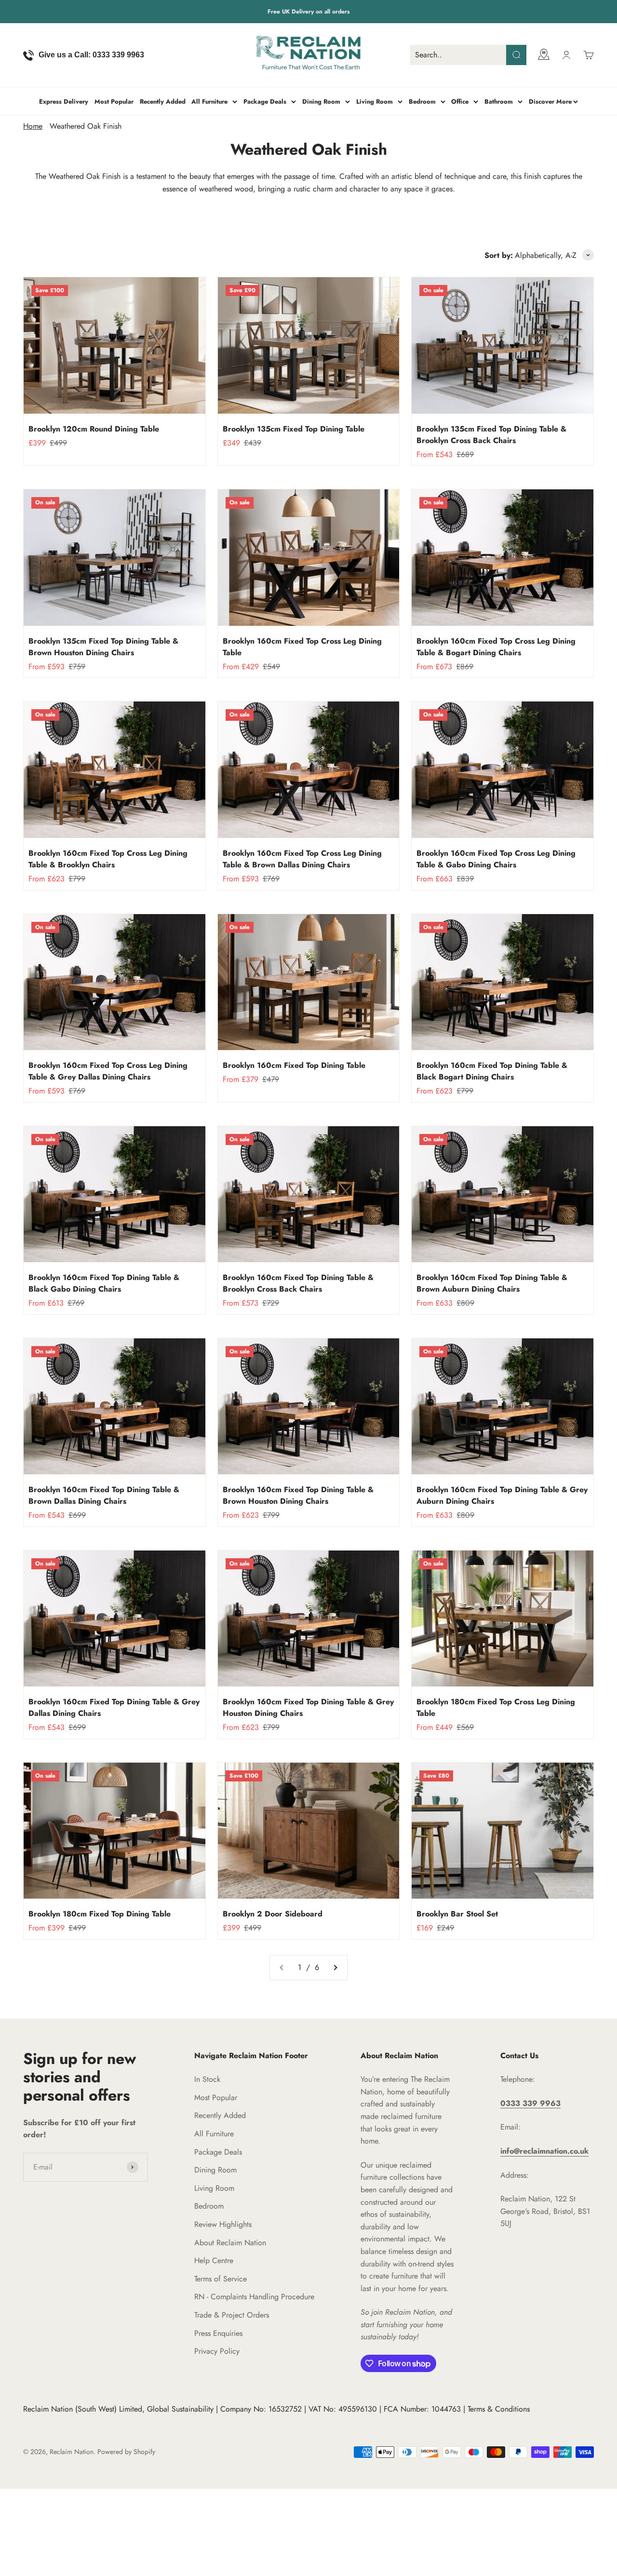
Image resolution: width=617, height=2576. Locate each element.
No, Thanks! (510, 2512)
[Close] (589, 2365)
